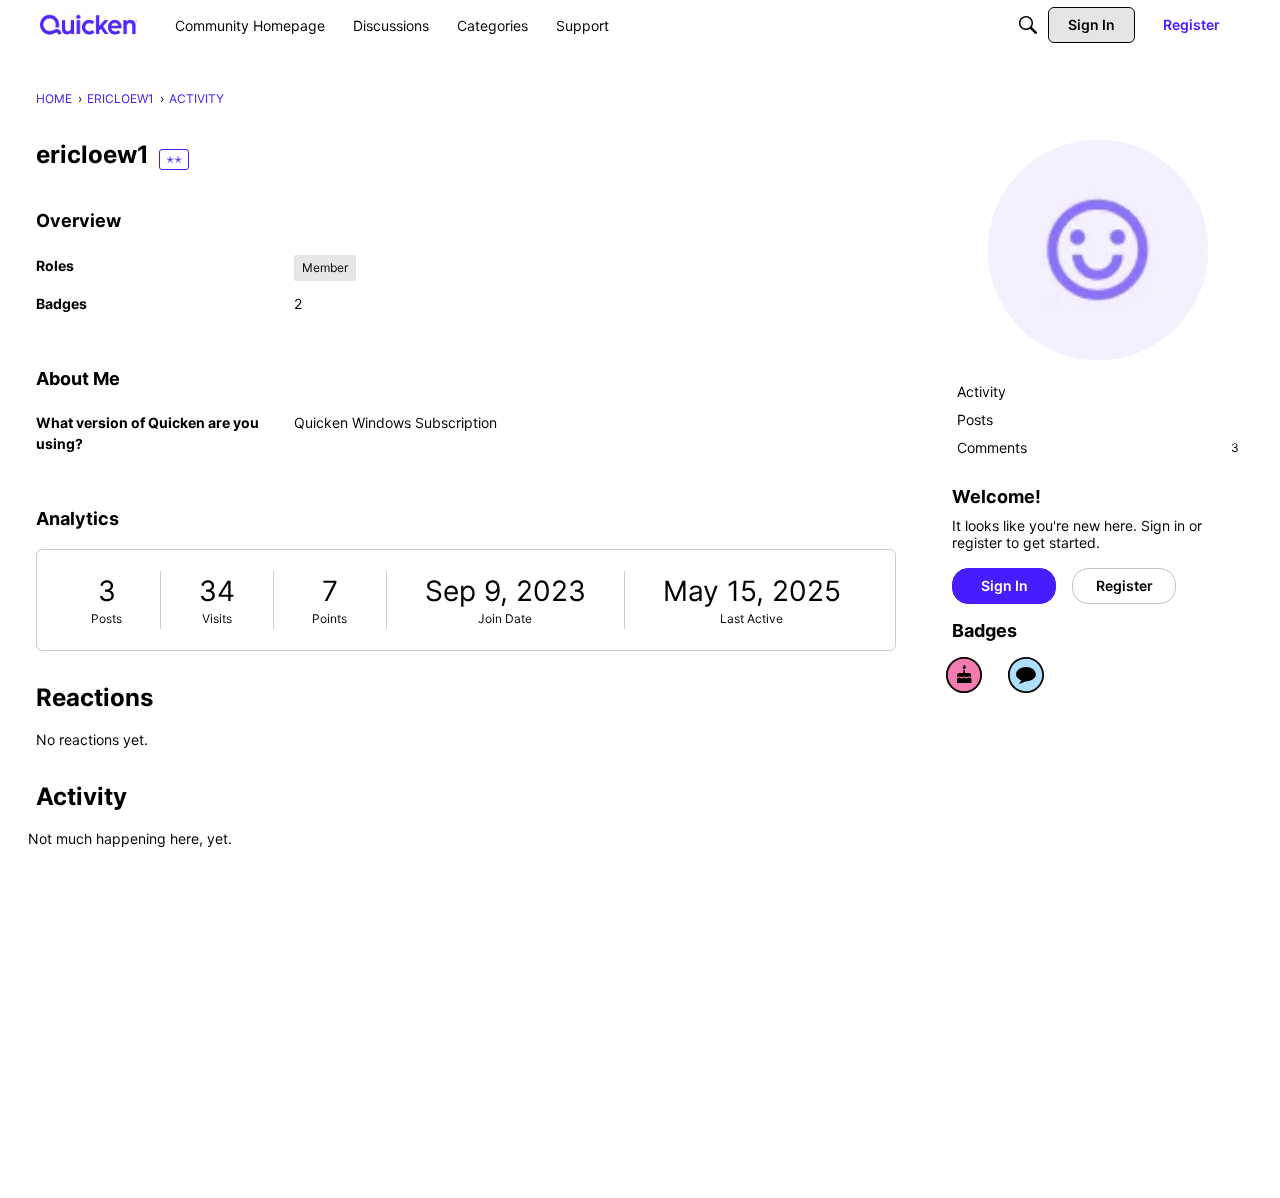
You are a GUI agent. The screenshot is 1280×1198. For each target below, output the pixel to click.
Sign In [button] (1004, 585)
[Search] (1028, 25)
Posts (106, 618)
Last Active (751, 618)
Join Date (505, 618)
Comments (1098, 447)
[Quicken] (88, 24)
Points (329, 618)
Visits (217, 618)
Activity (981, 391)
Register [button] (1124, 585)
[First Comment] (1026, 675)
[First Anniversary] (964, 675)
